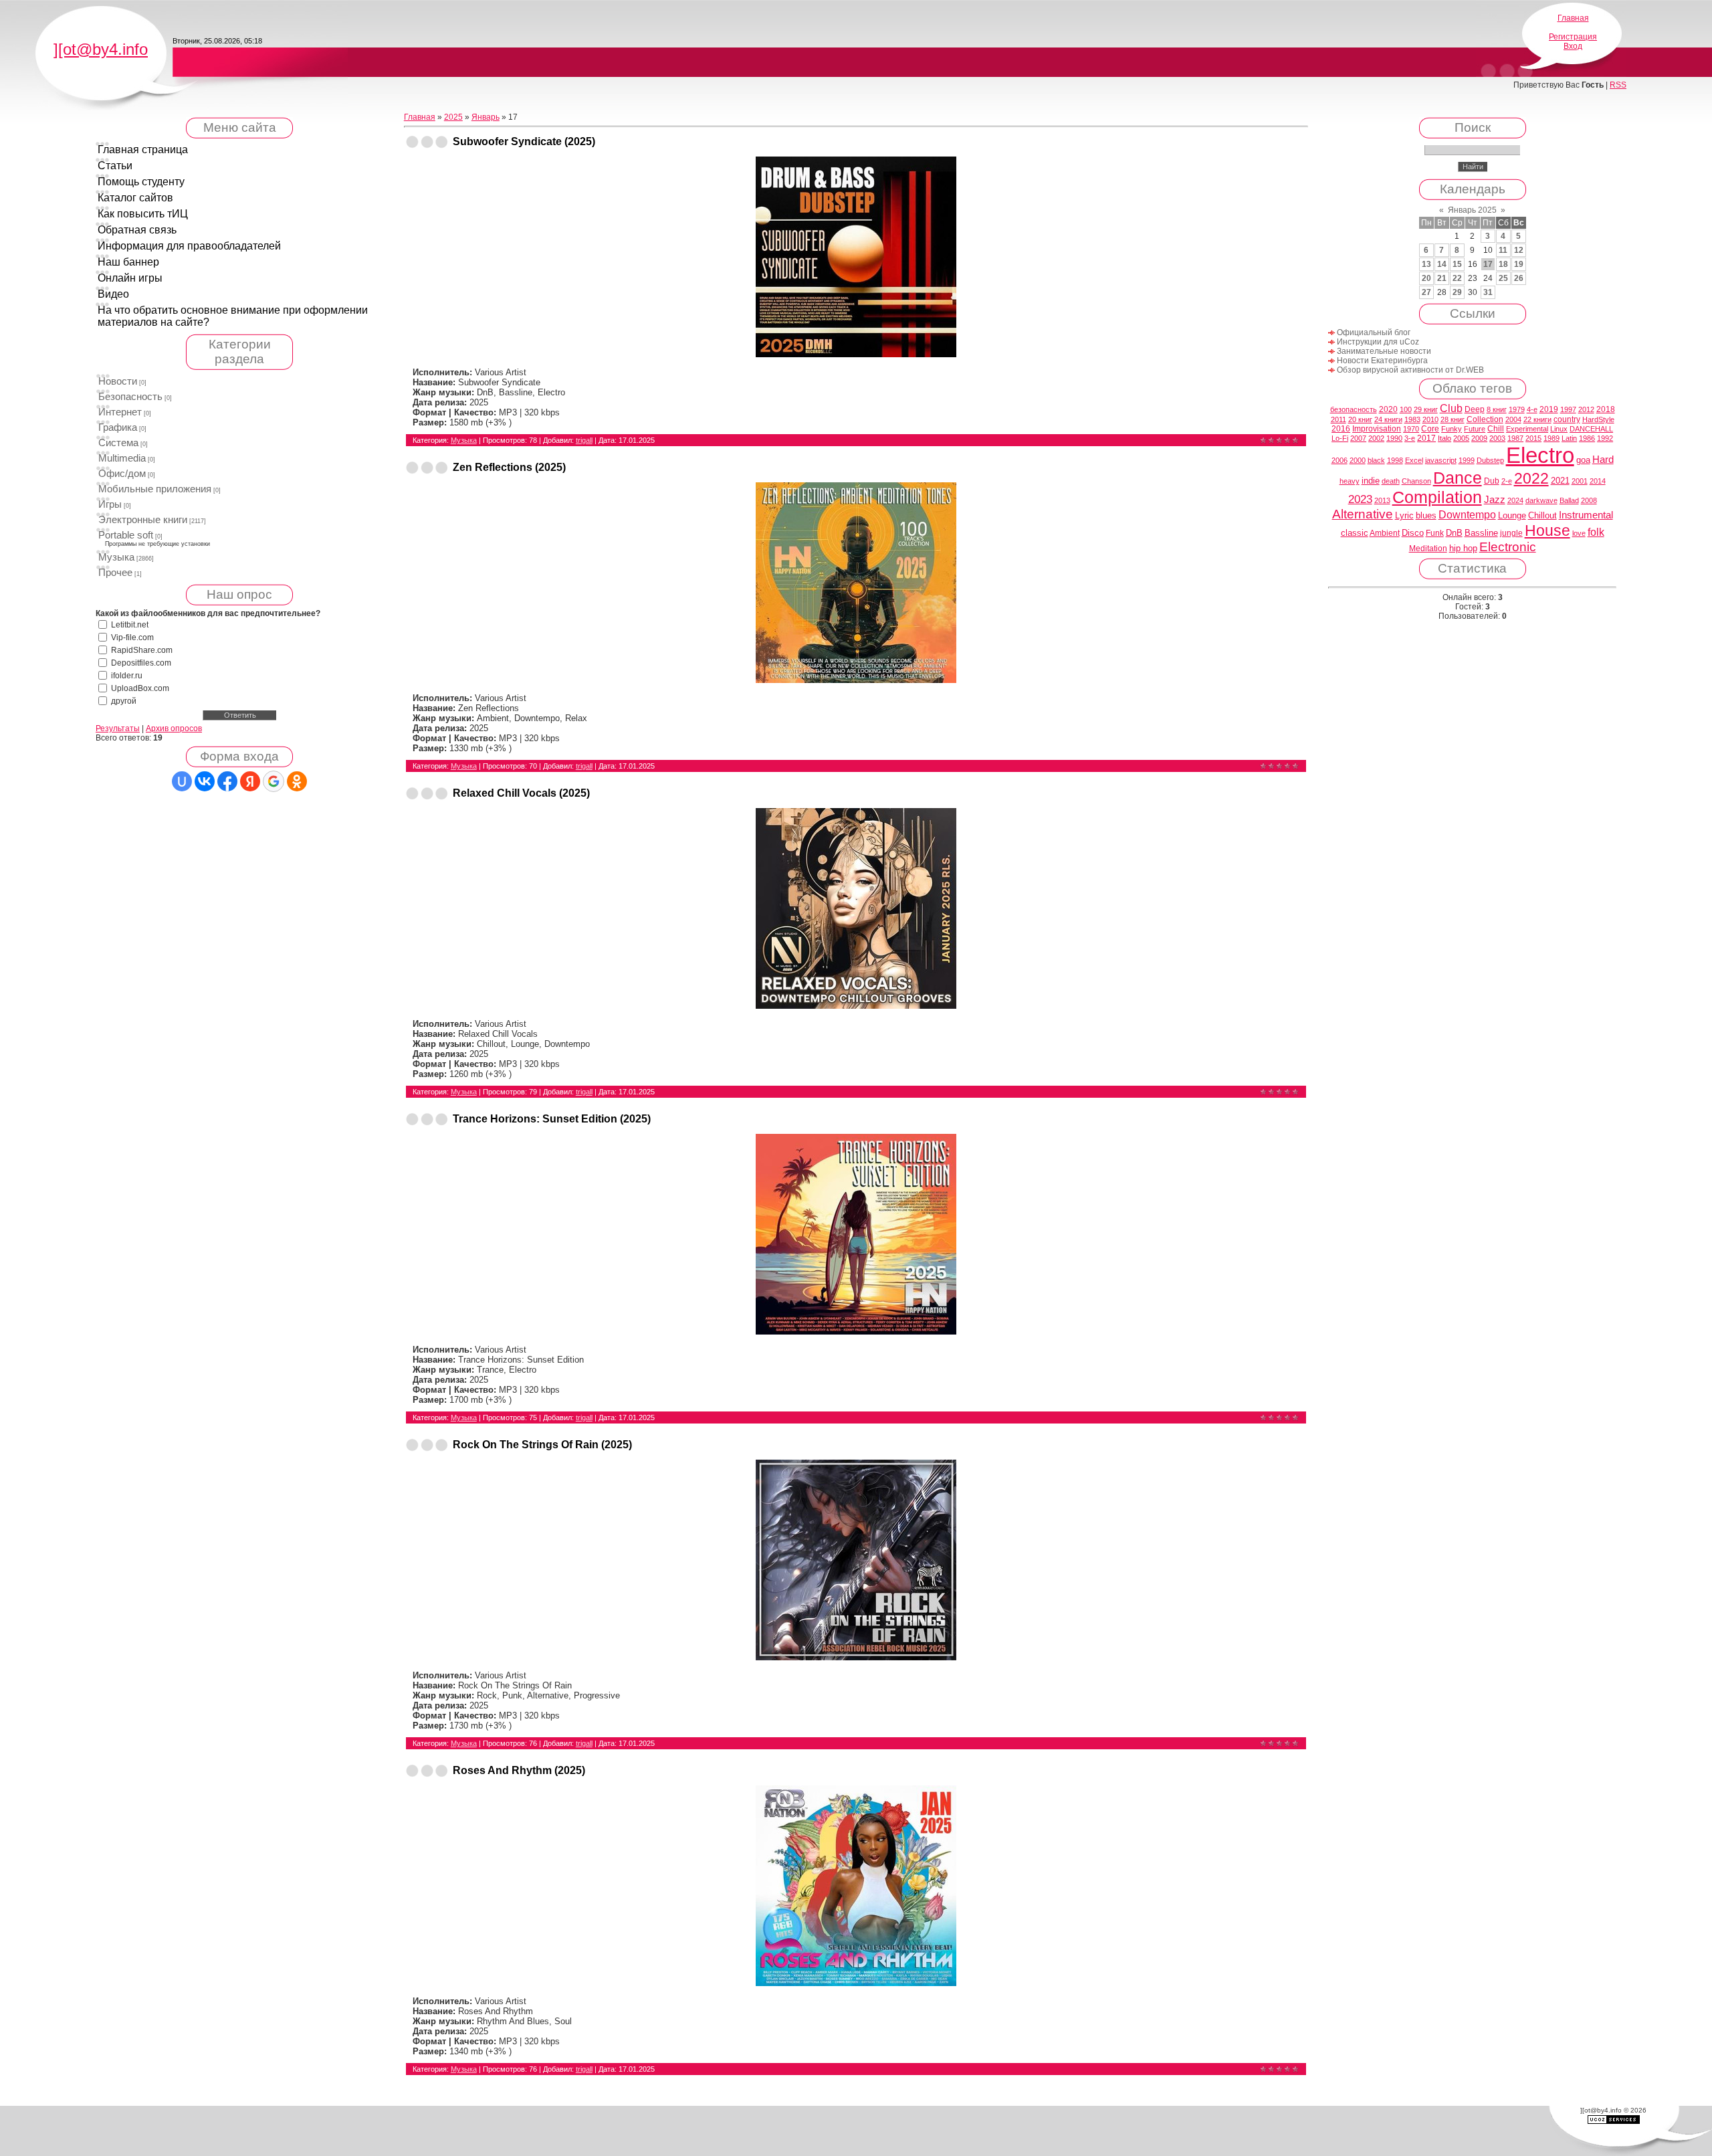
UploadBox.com (140, 688)
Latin (1569, 438)
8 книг (1497, 409)
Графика (118, 427)
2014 (1598, 481)
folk (1596, 532)
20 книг (1360, 419)
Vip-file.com (132, 638)
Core (1430, 429)
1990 (1394, 438)
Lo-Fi (1340, 438)
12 (1519, 250)
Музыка (116, 557)
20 (1426, 278)
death (1391, 481)
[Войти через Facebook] (227, 781)
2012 (1586, 409)
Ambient (1385, 533)
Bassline (1481, 533)
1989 (1551, 438)
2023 (1360, 499)
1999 (1467, 460)
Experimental (1527, 429)
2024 (1515, 500)
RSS (1618, 85)
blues (1426, 515)
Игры (110, 504)
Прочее (115, 573)
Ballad (1569, 500)
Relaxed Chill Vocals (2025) (521, 793)
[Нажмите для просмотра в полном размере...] (856, 354)
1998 (1395, 460)
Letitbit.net (130, 625)
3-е (1410, 438)
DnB (1454, 533)
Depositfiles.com (141, 663)
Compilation (1437, 497)
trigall (584, 440)
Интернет (120, 412)
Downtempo (1467, 515)
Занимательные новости (1384, 351)
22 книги (1537, 419)
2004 (1513, 419)
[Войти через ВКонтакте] (205, 781)
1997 (1568, 409)
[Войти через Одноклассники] (297, 781)
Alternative (1363, 514)
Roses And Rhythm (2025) (519, 1770)
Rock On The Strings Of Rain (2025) (542, 1445)
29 (1457, 292)
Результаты (118, 728)
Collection (1485, 419)
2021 (1560, 481)
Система (118, 443)
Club (1451, 408)
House (1547, 530)
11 (1503, 250)
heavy (1350, 481)
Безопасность (130, 397)
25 (1503, 278)
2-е (1507, 481)
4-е (1532, 409)
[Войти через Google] (274, 781)
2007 (1358, 438)
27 (1426, 292)
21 (1442, 278)
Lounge (1512, 515)
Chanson (1416, 481)
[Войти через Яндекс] (250, 781)
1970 (1411, 429)
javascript (1441, 460)
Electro (1540, 455)
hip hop (1463, 548)
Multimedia (122, 458)
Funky (1452, 429)
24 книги (1388, 419)
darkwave (1541, 500)
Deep (1475, 409)
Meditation (1428, 549)
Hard (1603, 460)
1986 (1587, 438)
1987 (1515, 438)
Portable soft (126, 535)
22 (1457, 278)
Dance (1458, 478)
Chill (1496, 429)
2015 (1533, 438)
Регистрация (1573, 37)
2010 (1430, 419)
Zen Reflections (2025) (509, 467)
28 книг (1453, 419)
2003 (1497, 438)
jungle (1511, 533)
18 (1503, 264)
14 (1442, 264)
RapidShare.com (142, 650)
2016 (1341, 429)
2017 (1426, 438)
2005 (1461, 438)
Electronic (1508, 547)
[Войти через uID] (182, 781)
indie (1371, 481)
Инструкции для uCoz (1378, 342)
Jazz (1495, 500)
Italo (1444, 438)
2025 (453, 117)
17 (1488, 264)
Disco (1413, 533)
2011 (1339, 419)
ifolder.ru (127, 676)
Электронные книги (143, 520)
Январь (486, 117)
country (1567, 419)
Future (1475, 429)
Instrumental (1586, 515)
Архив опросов (174, 728)
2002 (1376, 438)
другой (124, 701)
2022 (1531, 478)
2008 (1589, 500)
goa (1583, 460)
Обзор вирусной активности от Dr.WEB (1410, 370)
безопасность (1354, 409)
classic (1355, 533)
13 (1426, 264)
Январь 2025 (1472, 210)
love (1579, 533)
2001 (1580, 481)
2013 (1382, 500)
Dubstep (1490, 460)
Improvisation (1377, 429)
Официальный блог (1374, 332)
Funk (1435, 533)
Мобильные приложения (155, 489)
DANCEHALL (1591, 429)
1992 (1605, 438)
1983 (1412, 419)
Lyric (1404, 515)
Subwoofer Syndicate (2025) (524, 141)
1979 (1517, 409)
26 (1519, 278)
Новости (118, 381)
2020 (1388, 409)
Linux (1559, 429)
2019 (1549, 409)
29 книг (1426, 409)
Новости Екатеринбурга (1382, 361)
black (1376, 460)
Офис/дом (122, 474)
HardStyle (1598, 419)
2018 (1606, 409)
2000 (1358, 460)
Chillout (1542, 515)
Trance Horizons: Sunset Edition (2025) (552, 1119)
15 (1457, 264)
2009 (1479, 438)
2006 (1340, 460)
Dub (1492, 481)
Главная (1573, 18)
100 (1406, 409)
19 (1519, 264)
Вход (1573, 46)
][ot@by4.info (101, 49)
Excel (1414, 460)
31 (1488, 292)
